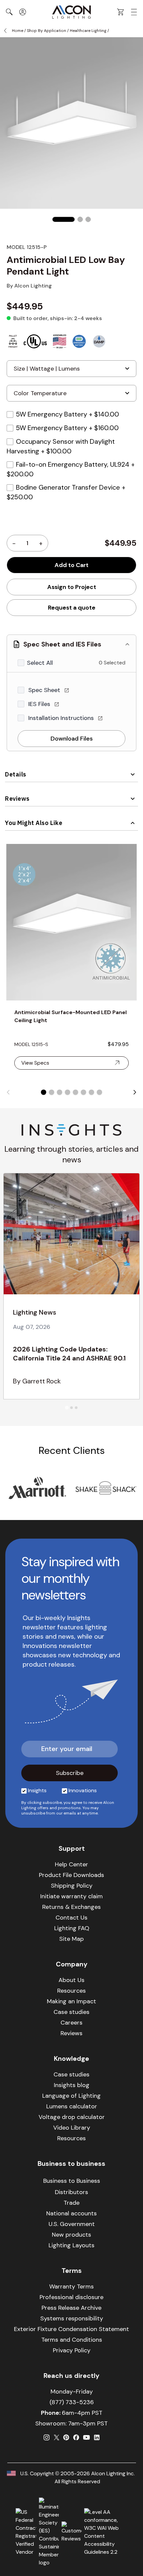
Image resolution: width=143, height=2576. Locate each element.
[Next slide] (135, 1092)
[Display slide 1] (44, 1092)
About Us (71, 1980)
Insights (37, 1790)
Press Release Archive (71, 2308)
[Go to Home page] (71, 12)
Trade (71, 2203)
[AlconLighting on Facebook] (76, 2437)
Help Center (71, 1864)
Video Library (72, 2128)
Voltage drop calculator (72, 2117)
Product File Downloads (71, 1875)
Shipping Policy (72, 1886)
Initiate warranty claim (71, 1896)
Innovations (83, 1790)
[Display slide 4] (68, 1092)
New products (71, 2235)
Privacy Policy (72, 2350)
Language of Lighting (71, 2096)
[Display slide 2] (52, 1092)
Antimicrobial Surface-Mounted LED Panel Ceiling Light (71, 1016)
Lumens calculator (72, 2106)
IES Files (40, 704)
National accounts (71, 2213)
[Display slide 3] (60, 1092)
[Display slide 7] (91, 1092)
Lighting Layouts (71, 2245)
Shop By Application (47, 31)
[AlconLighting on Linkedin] (97, 2437)
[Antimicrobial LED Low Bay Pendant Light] (64, 219)
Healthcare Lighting (88, 31)
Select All (40, 663)
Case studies (71, 2012)
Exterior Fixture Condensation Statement (71, 2329)
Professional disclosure (71, 2297)
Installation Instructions (62, 718)
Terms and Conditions (72, 2340)
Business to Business (72, 2181)
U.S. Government (72, 2224)
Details (16, 774)
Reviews (17, 799)
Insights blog (72, 2085)
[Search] (9, 12)
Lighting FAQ (72, 1928)
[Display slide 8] (99, 1092)
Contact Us (71, 1918)
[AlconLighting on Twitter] (57, 2437)
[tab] (67, 1407)
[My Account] (23, 12)
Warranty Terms (71, 2286)
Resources (71, 1991)
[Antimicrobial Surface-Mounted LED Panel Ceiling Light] (71, 922)
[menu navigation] (134, 12)
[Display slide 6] (83, 1092)
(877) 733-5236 (72, 2402)
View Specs (35, 1063)
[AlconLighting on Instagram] (47, 2437)
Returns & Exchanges (71, 1907)
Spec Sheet (45, 690)
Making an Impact (71, 2001)
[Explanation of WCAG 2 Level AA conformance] (106, 2532)
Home (18, 31)
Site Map (71, 1939)
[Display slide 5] (75, 1092)
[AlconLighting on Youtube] (86, 2437)
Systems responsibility (72, 2318)
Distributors (71, 2192)
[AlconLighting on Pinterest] (66, 2437)
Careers (71, 2023)
